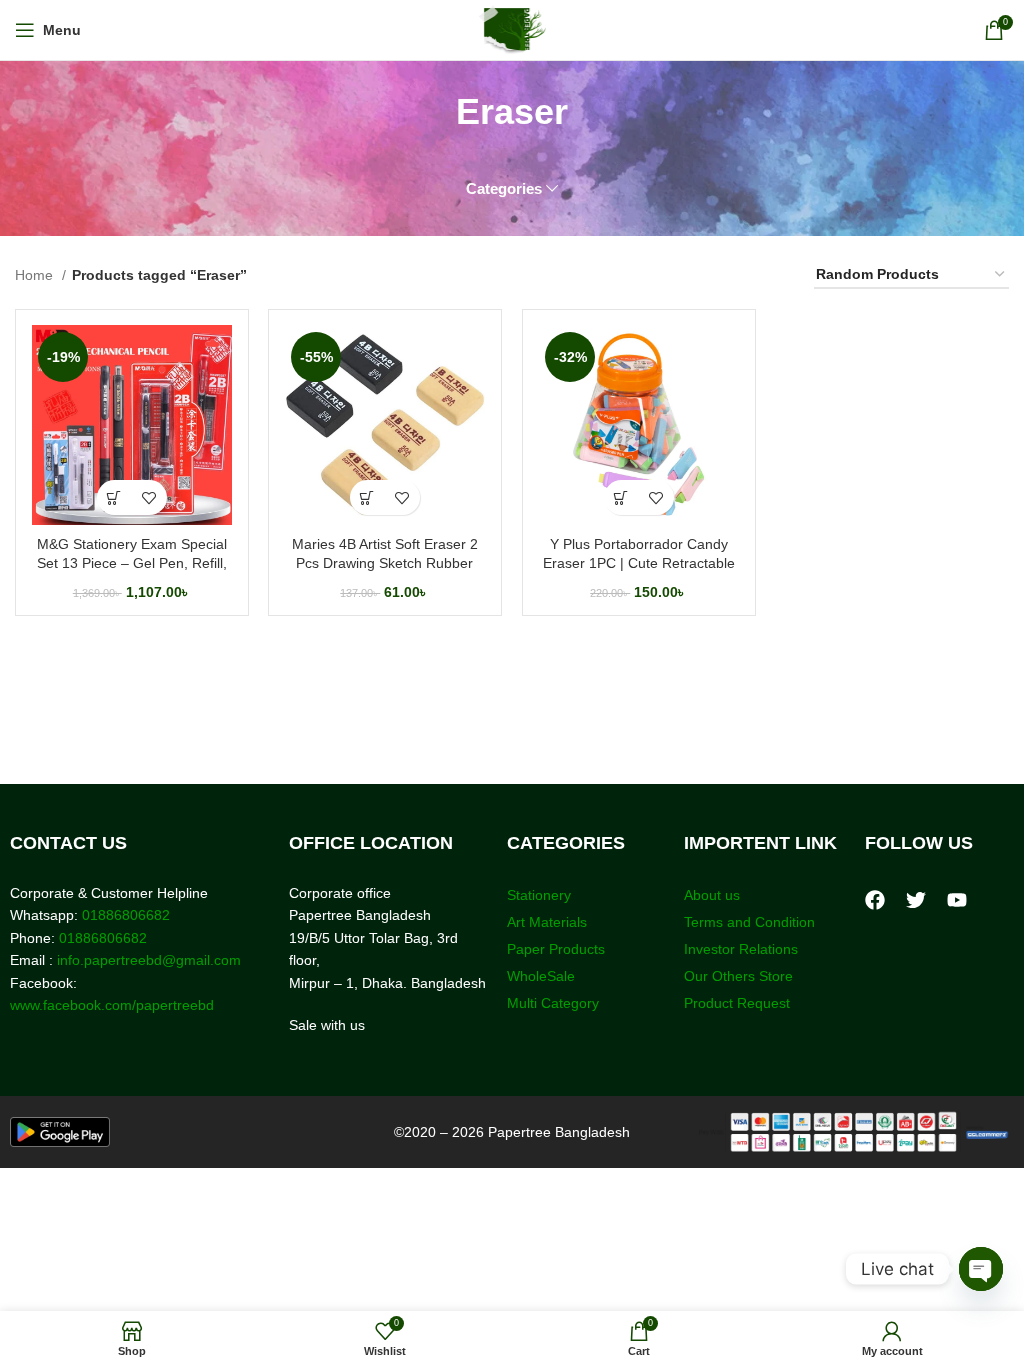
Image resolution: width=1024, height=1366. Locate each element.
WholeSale (541, 976)
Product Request (737, 1003)
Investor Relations (741, 949)
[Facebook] (875, 900)
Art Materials (547, 922)
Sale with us (327, 1025)
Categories (504, 188)
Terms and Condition (749, 922)
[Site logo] (512, 29)
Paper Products (556, 949)
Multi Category (553, 1003)
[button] (114, 497)
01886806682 (124, 915)
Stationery (539, 895)
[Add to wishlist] (149, 497)
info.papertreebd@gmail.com (149, 960)
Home (36, 275)
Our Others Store (740, 976)
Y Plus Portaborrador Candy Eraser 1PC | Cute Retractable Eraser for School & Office (639, 563)
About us (712, 895)
